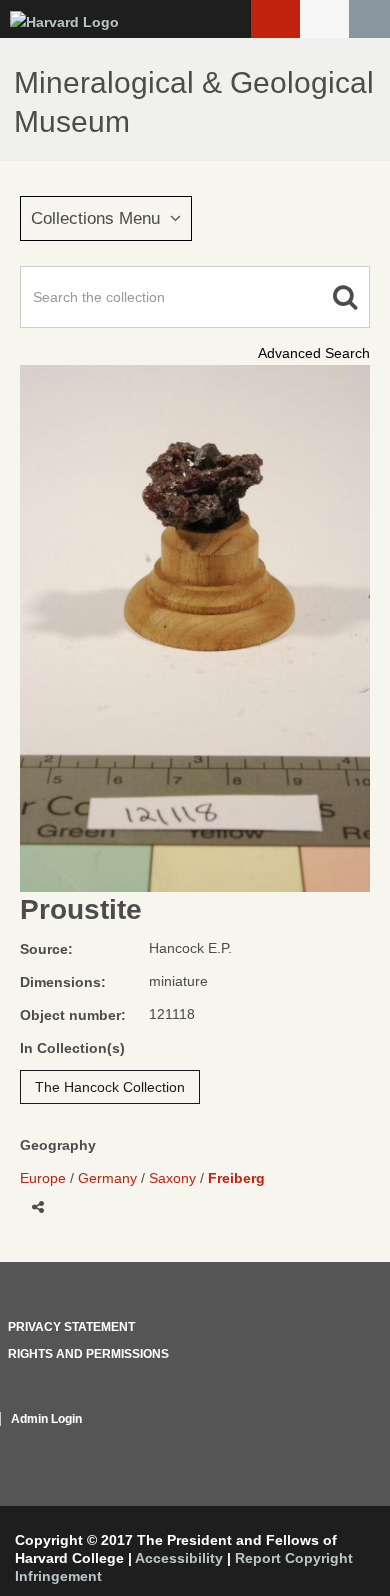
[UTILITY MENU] (324, 19)
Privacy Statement (71, 1327)
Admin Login (46, 1419)
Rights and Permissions (88, 1354)
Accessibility (179, 1558)
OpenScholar (332, 1443)
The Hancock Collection (110, 1087)
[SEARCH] (369, 19)
